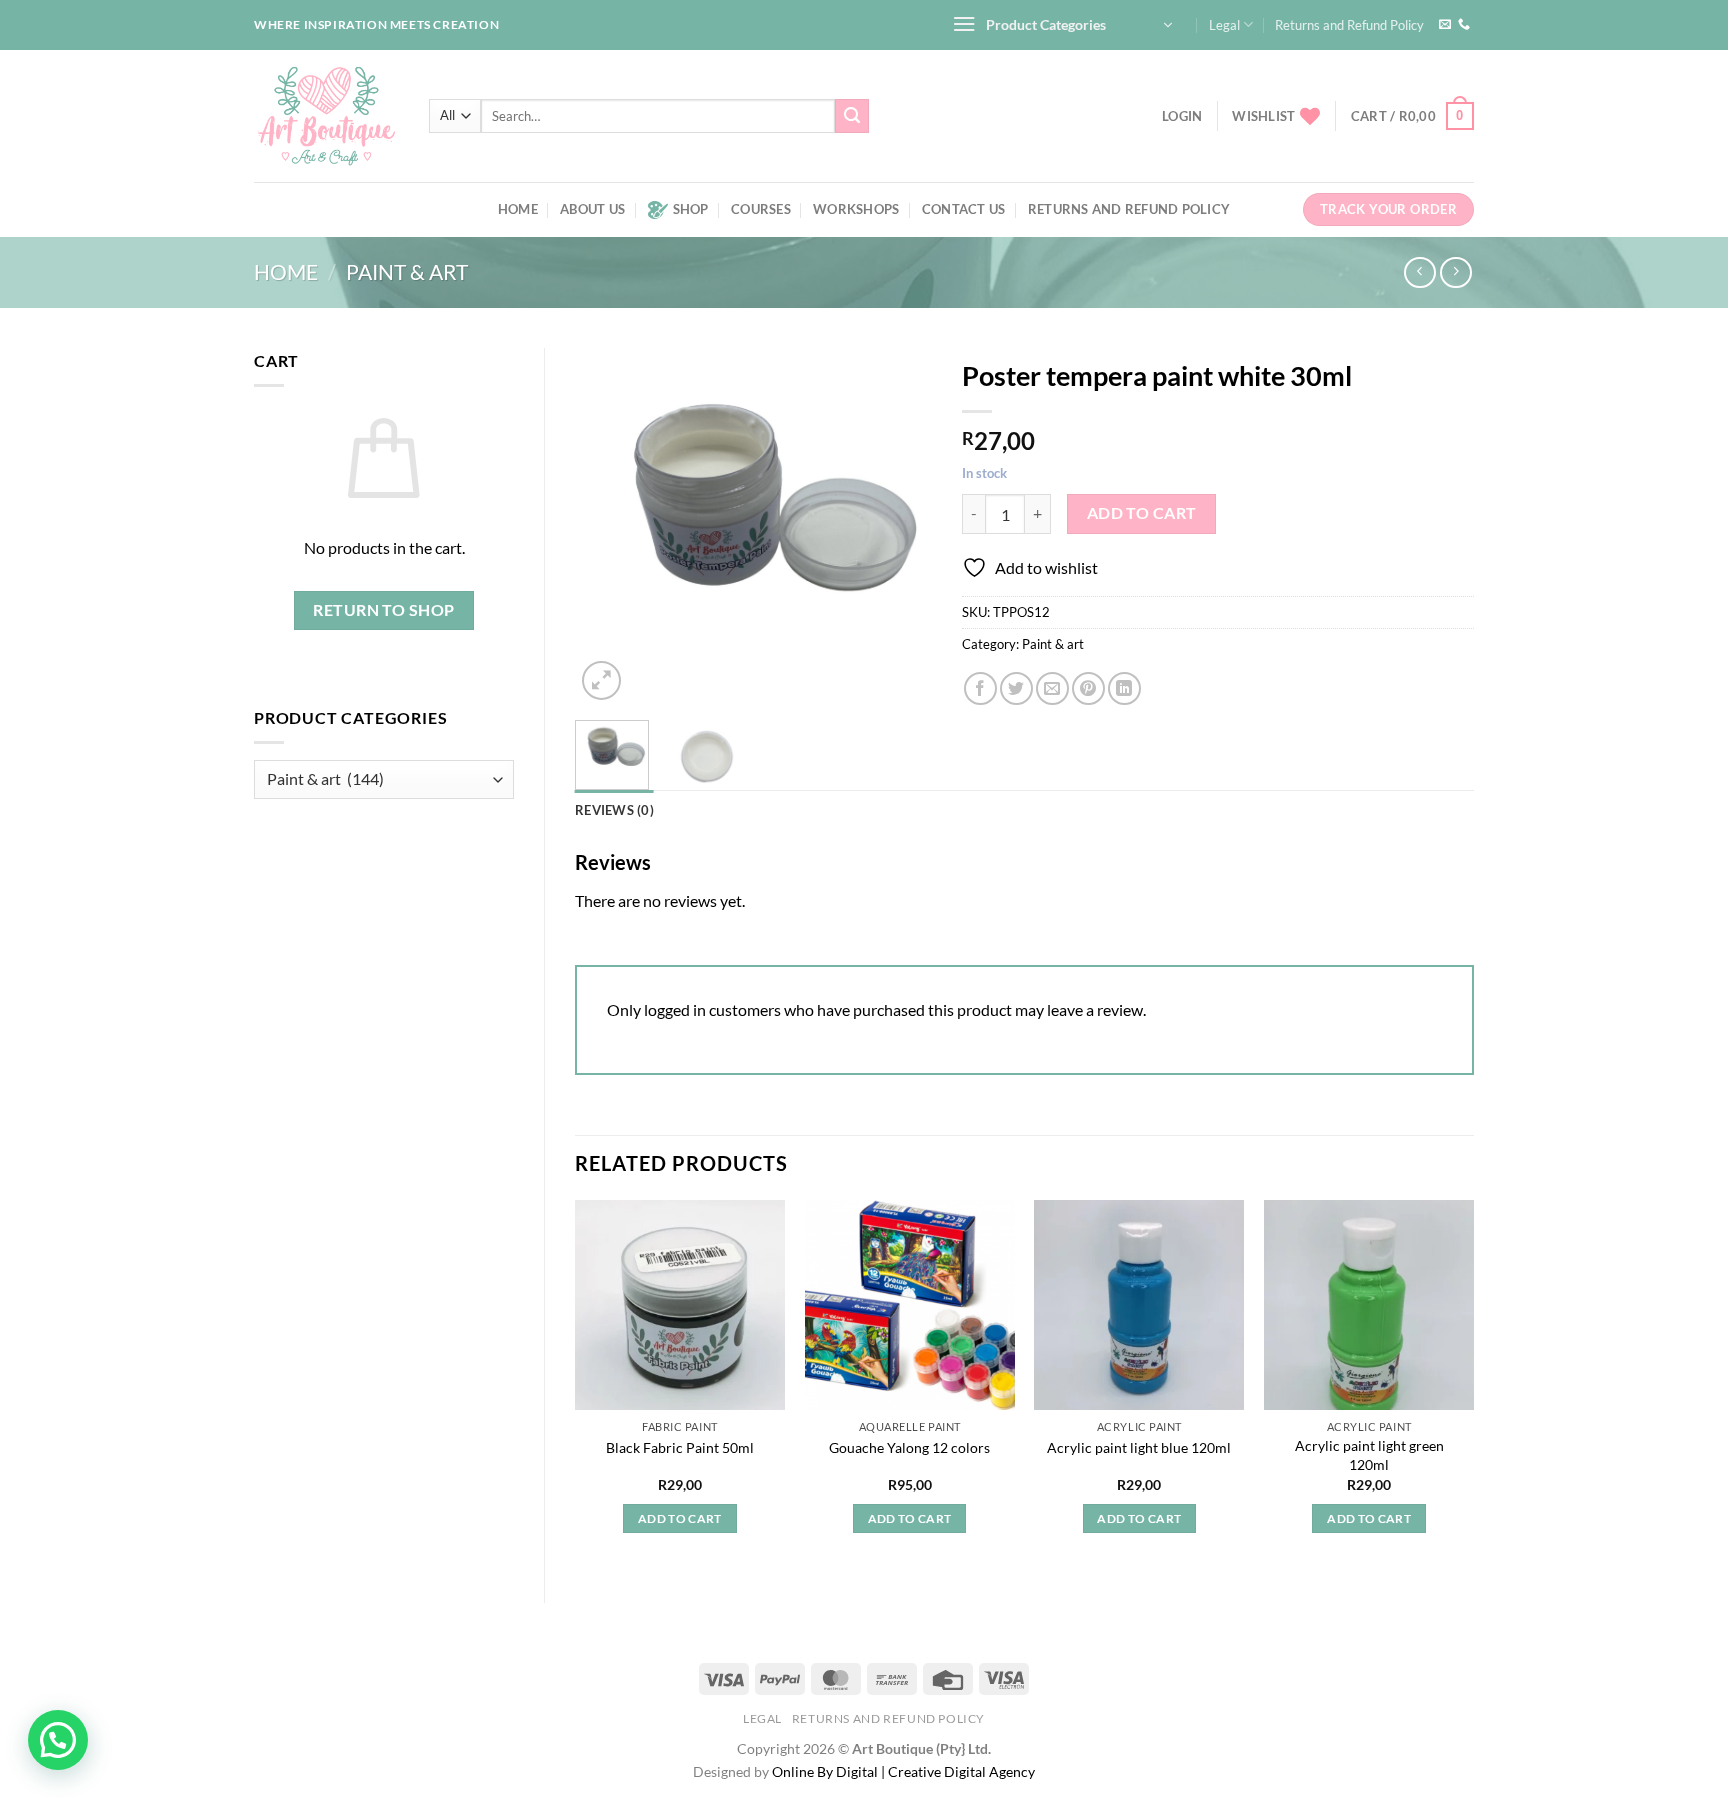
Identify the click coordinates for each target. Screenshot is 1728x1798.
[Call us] (1464, 25)
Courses (761, 209)
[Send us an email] (1445, 25)
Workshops (856, 209)
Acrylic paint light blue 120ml (1139, 1447)
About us (592, 209)
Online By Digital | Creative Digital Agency (903, 1771)
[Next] (900, 526)
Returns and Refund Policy (1349, 25)
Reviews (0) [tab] (614, 810)
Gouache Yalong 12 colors (909, 1447)
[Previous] (607, 526)
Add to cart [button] (680, 1518)
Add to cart (1142, 513)
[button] (58, 1740)
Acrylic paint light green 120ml (1369, 1455)
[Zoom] (601, 680)
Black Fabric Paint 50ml (680, 1447)
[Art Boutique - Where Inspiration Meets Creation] (326, 116)
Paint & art (407, 271)
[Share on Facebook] (980, 688)
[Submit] (852, 116)
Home (518, 209)
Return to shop (384, 610)
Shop (691, 209)
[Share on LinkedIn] (1124, 688)
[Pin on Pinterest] (1088, 688)
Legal (1224, 25)
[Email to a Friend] (1052, 688)
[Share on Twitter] (1016, 688)
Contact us (964, 209)
